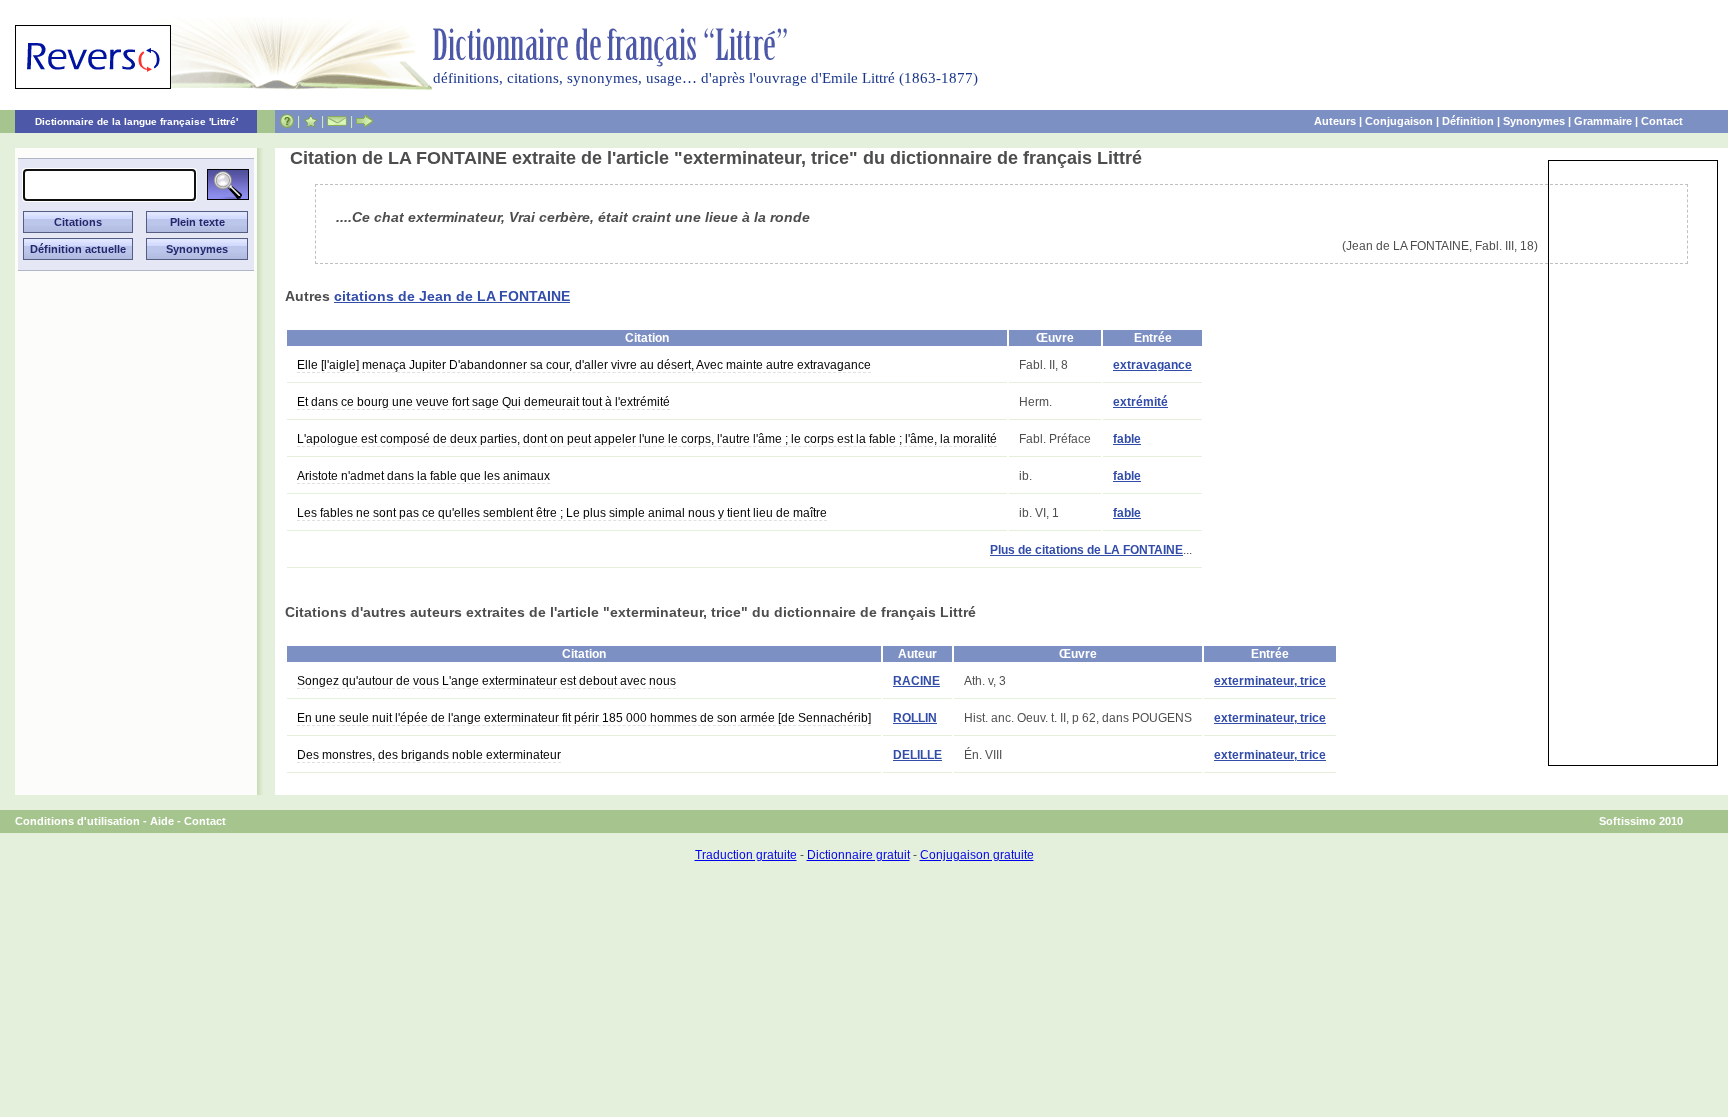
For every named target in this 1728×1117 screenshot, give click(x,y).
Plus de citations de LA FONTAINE (1086, 550)
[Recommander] (364, 121)
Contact (1662, 121)
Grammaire (1603, 121)
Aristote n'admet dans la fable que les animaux (423, 476)
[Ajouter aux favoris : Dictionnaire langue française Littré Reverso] (310, 121)
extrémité (1140, 402)
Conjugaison (1399, 121)
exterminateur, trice (1270, 681)
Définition (1468, 121)
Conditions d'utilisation (77, 821)
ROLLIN (915, 718)
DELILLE (917, 755)
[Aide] (287, 121)
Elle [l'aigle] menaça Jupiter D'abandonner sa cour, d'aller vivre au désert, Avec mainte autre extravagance (584, 365)
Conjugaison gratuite (977, 855)
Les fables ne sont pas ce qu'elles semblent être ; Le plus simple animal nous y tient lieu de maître (562, 513)
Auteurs (1335, 121)
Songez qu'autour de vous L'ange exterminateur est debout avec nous (486, 681)
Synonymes (1534, 121)
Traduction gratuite (746, 855)
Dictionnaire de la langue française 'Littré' (136, 121)
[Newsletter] (337, 121)
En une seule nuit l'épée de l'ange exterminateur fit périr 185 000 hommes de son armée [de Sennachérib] (584, 718)
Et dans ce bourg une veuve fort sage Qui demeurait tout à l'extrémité (483, 402)
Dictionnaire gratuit (858, 855)
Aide (162, 821)
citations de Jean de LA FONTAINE (452, 296)
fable (1127, 439)
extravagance (1152, 365)
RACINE (916, 681)
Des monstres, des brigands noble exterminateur (429, 755)
